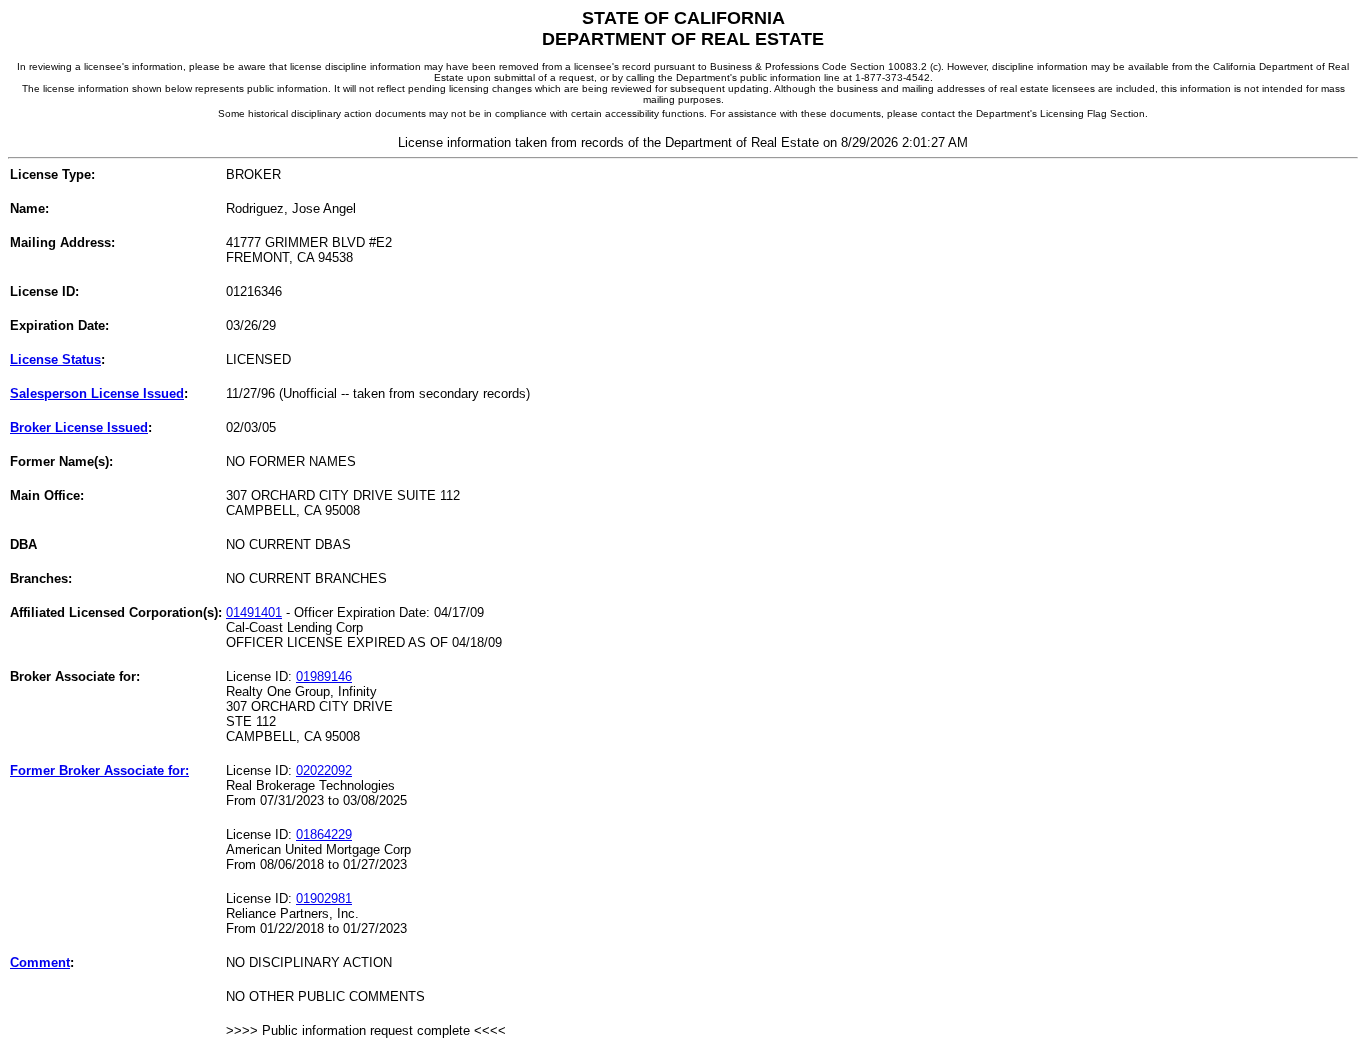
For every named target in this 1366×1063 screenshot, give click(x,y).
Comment (40, 962)
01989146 (324, 676)
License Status (55, 359)
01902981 (324, 898)
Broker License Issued (79, 427)
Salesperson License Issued (97, 393)
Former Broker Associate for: (99, 770)
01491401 (254, 612)
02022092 (324, 770)
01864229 (324, 834)
